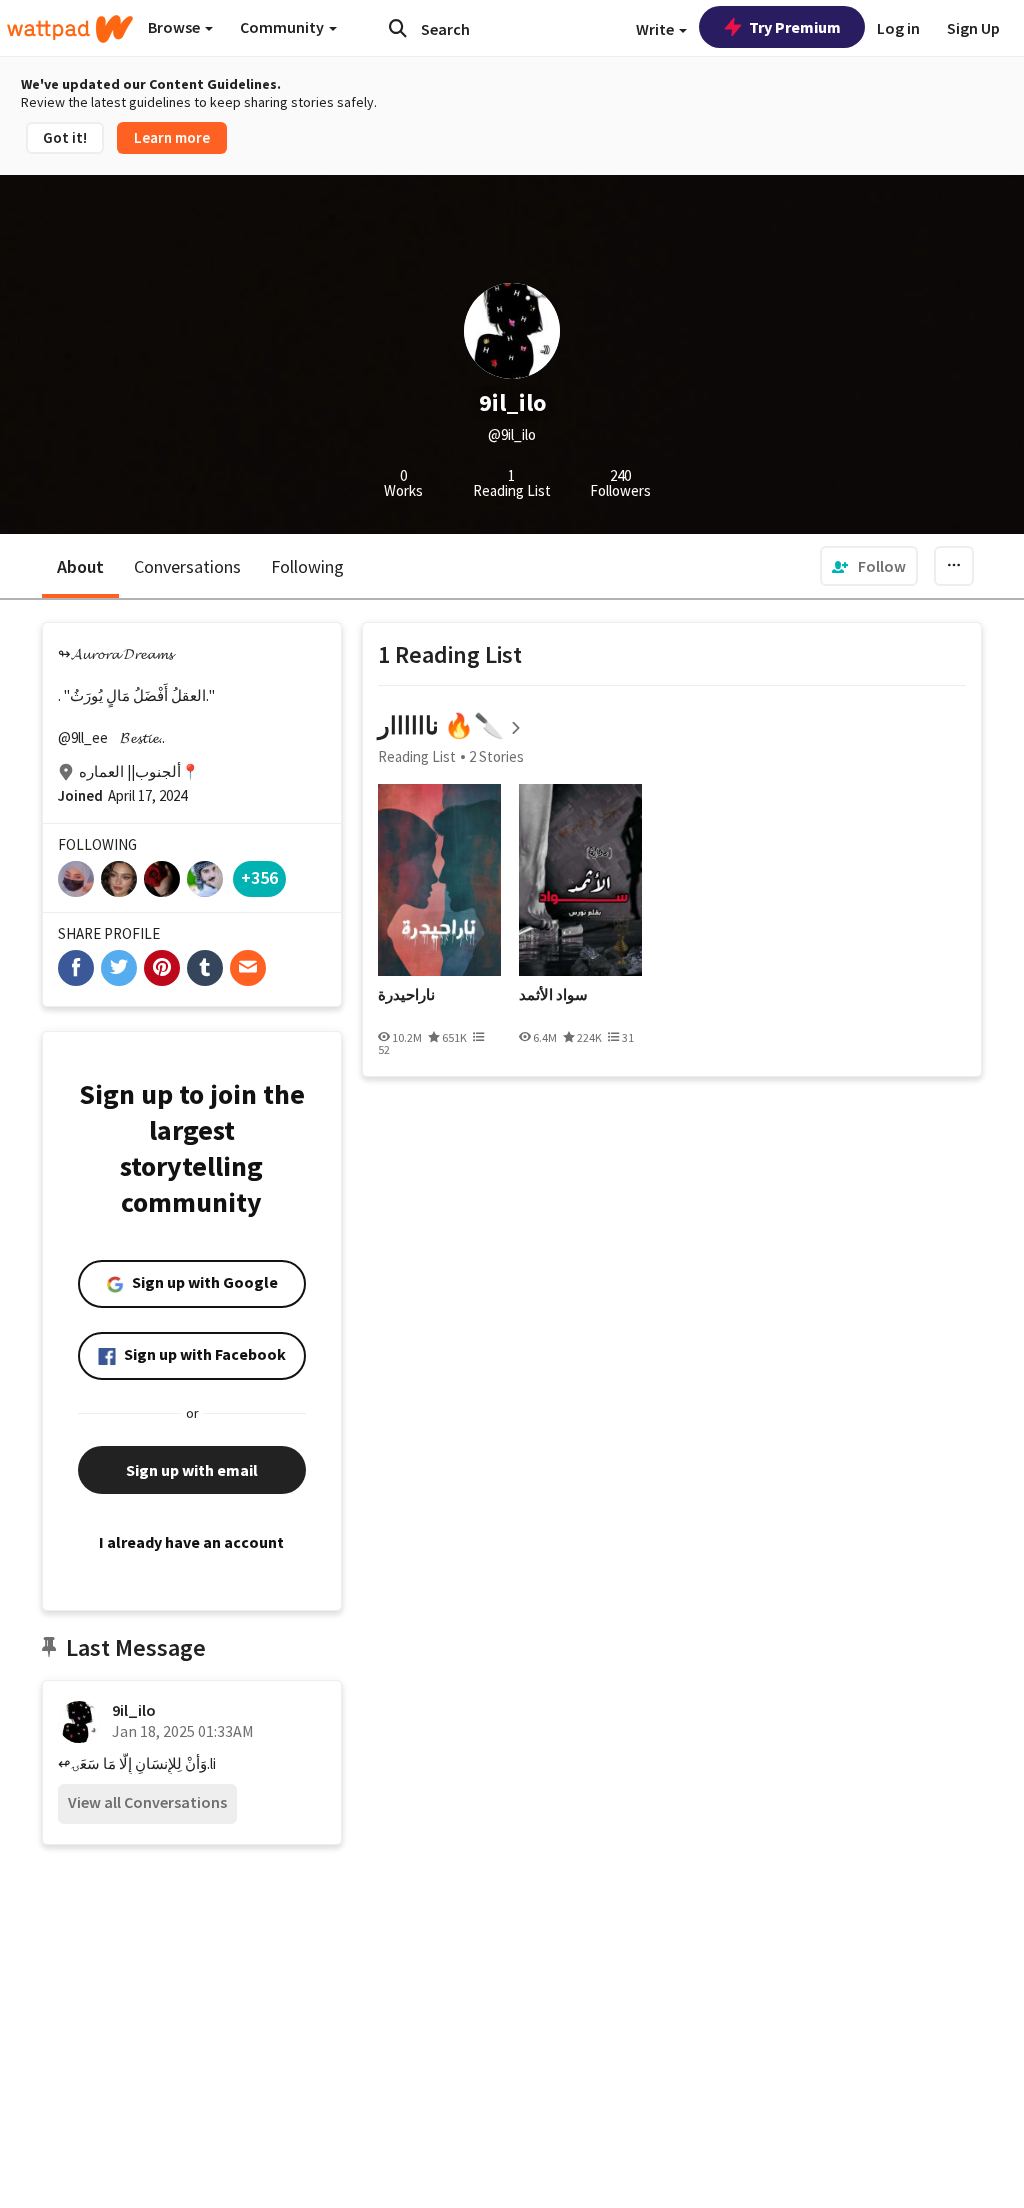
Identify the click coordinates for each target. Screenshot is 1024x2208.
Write (656, 29)
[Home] (70, 29)
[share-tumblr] (205, 968)
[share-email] (248, 968)
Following (307, 566)
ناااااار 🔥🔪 (441, 725)
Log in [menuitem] (898, 28)
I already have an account (191, 1542)
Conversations (187, 566)
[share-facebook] (76, 968)
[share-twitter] (119, 968)
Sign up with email (192, 1470)
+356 (259, 877)
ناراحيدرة (406, 995)
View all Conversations (147, 1802)
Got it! (65, 137)
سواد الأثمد (553, 995)
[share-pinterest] (162, 968)
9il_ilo (134, 1710)
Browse (175, 27)
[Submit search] (398, 28)
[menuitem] (869, 566)
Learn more (172, 137)
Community (283, 27)
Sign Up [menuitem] (973, 28)
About (80, 566)
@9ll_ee (83, 737)
